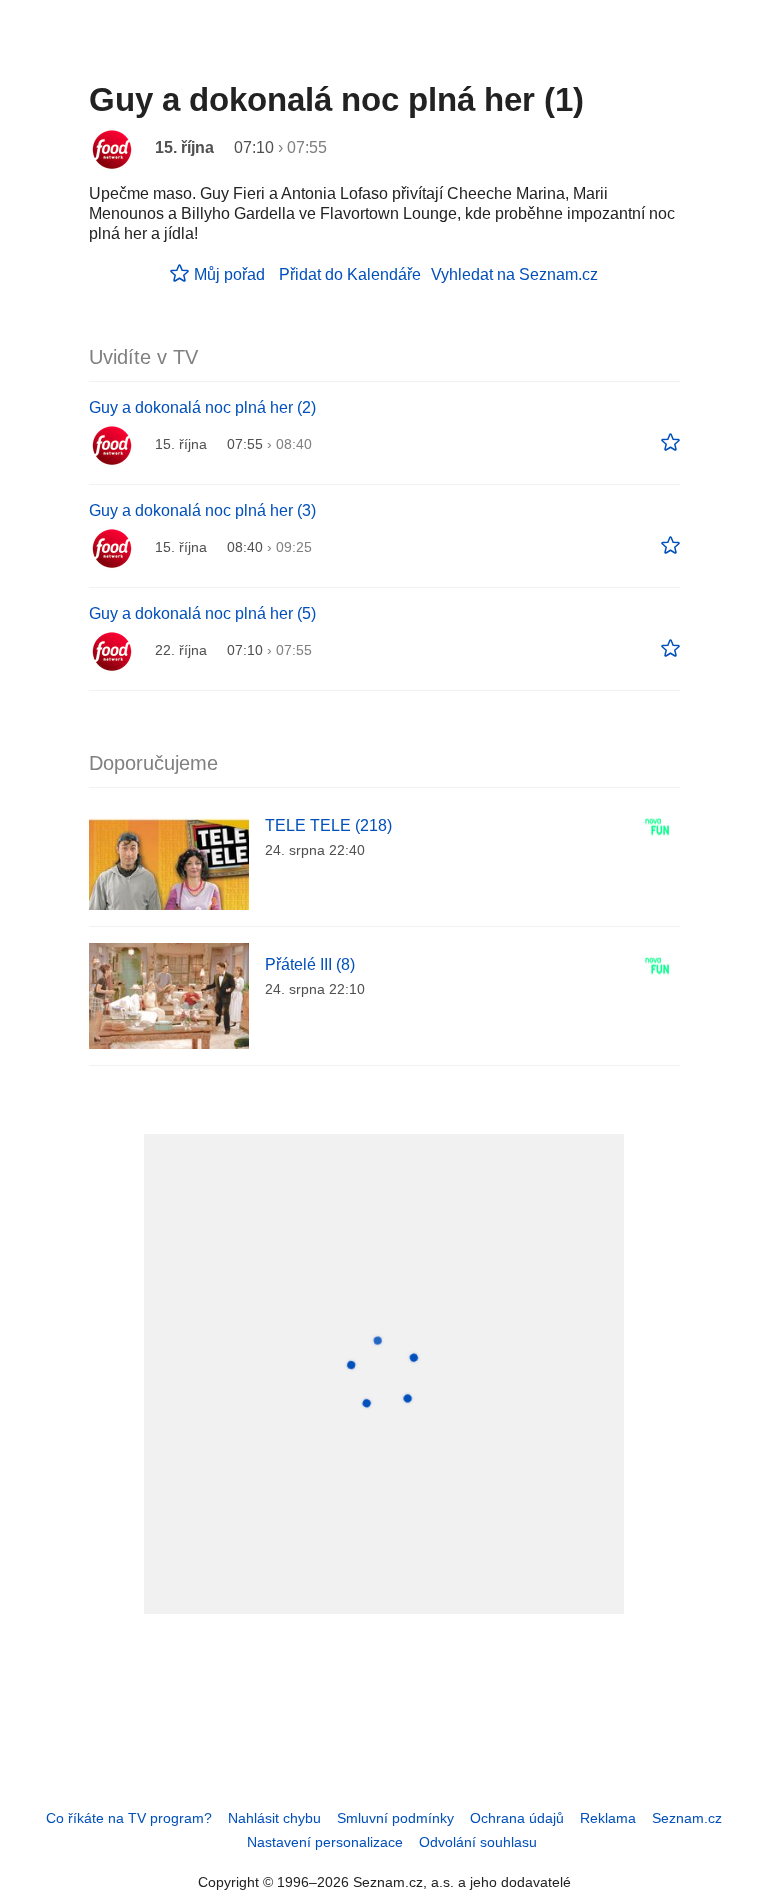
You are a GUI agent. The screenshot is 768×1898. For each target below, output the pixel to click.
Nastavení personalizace (325, 1842)
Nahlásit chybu (274, 1818)
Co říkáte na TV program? (129, 1818)
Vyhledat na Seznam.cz (514, 274)
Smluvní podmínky (395, 1818)
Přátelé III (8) (310, 964)
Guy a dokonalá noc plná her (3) (202, 510)
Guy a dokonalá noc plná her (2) (202, 407)
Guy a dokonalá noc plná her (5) (202, 613)
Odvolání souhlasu (478, 1842)
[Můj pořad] (670, 443)
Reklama (608, 1818)
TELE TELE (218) (328, 825)
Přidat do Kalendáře (350, 274)
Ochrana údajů (517, 1818)
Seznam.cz (687, 1818)
